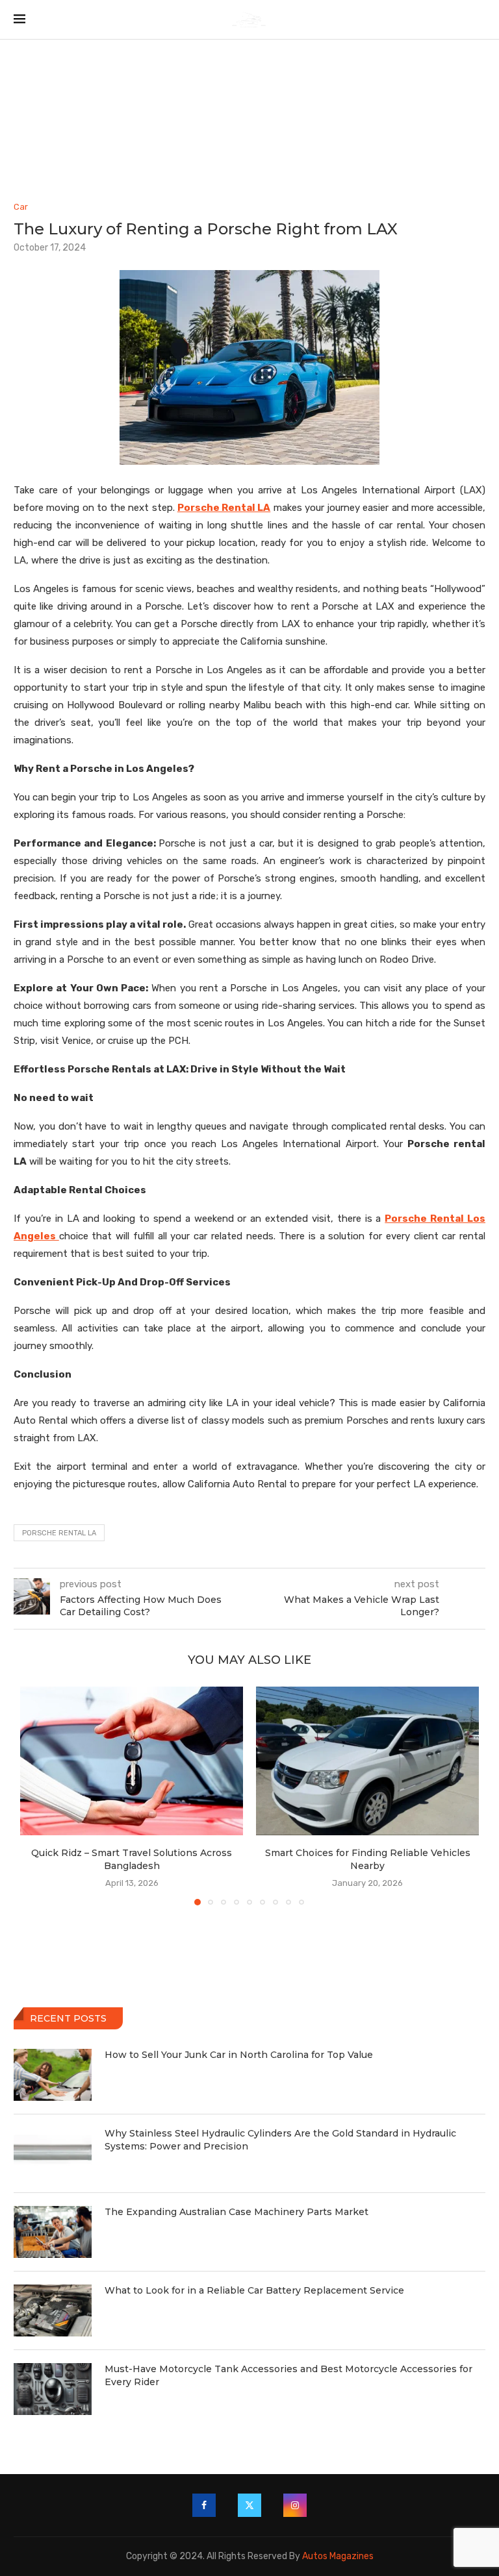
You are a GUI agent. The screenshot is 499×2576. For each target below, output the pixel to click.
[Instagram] (295, 2505)
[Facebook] (204, 2505)
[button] (38, 1795)
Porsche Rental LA (59, 1533)
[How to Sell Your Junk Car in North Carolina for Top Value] (53, 2075)
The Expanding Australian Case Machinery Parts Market (237, 2212)
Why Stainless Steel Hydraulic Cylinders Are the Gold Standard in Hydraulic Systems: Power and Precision (280, 2140)
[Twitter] (249, 2505)
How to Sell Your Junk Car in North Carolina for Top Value (239, 2055)
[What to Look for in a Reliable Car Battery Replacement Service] (53, 2310)
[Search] (479, 20)
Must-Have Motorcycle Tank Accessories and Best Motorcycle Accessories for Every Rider (288, 2375)
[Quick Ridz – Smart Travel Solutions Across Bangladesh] (132, 1761)
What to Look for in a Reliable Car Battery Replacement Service (254, 2290)
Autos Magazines (338, 2556)
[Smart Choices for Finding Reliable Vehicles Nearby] (367, 1761)
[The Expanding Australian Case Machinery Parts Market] (53, 2232)
